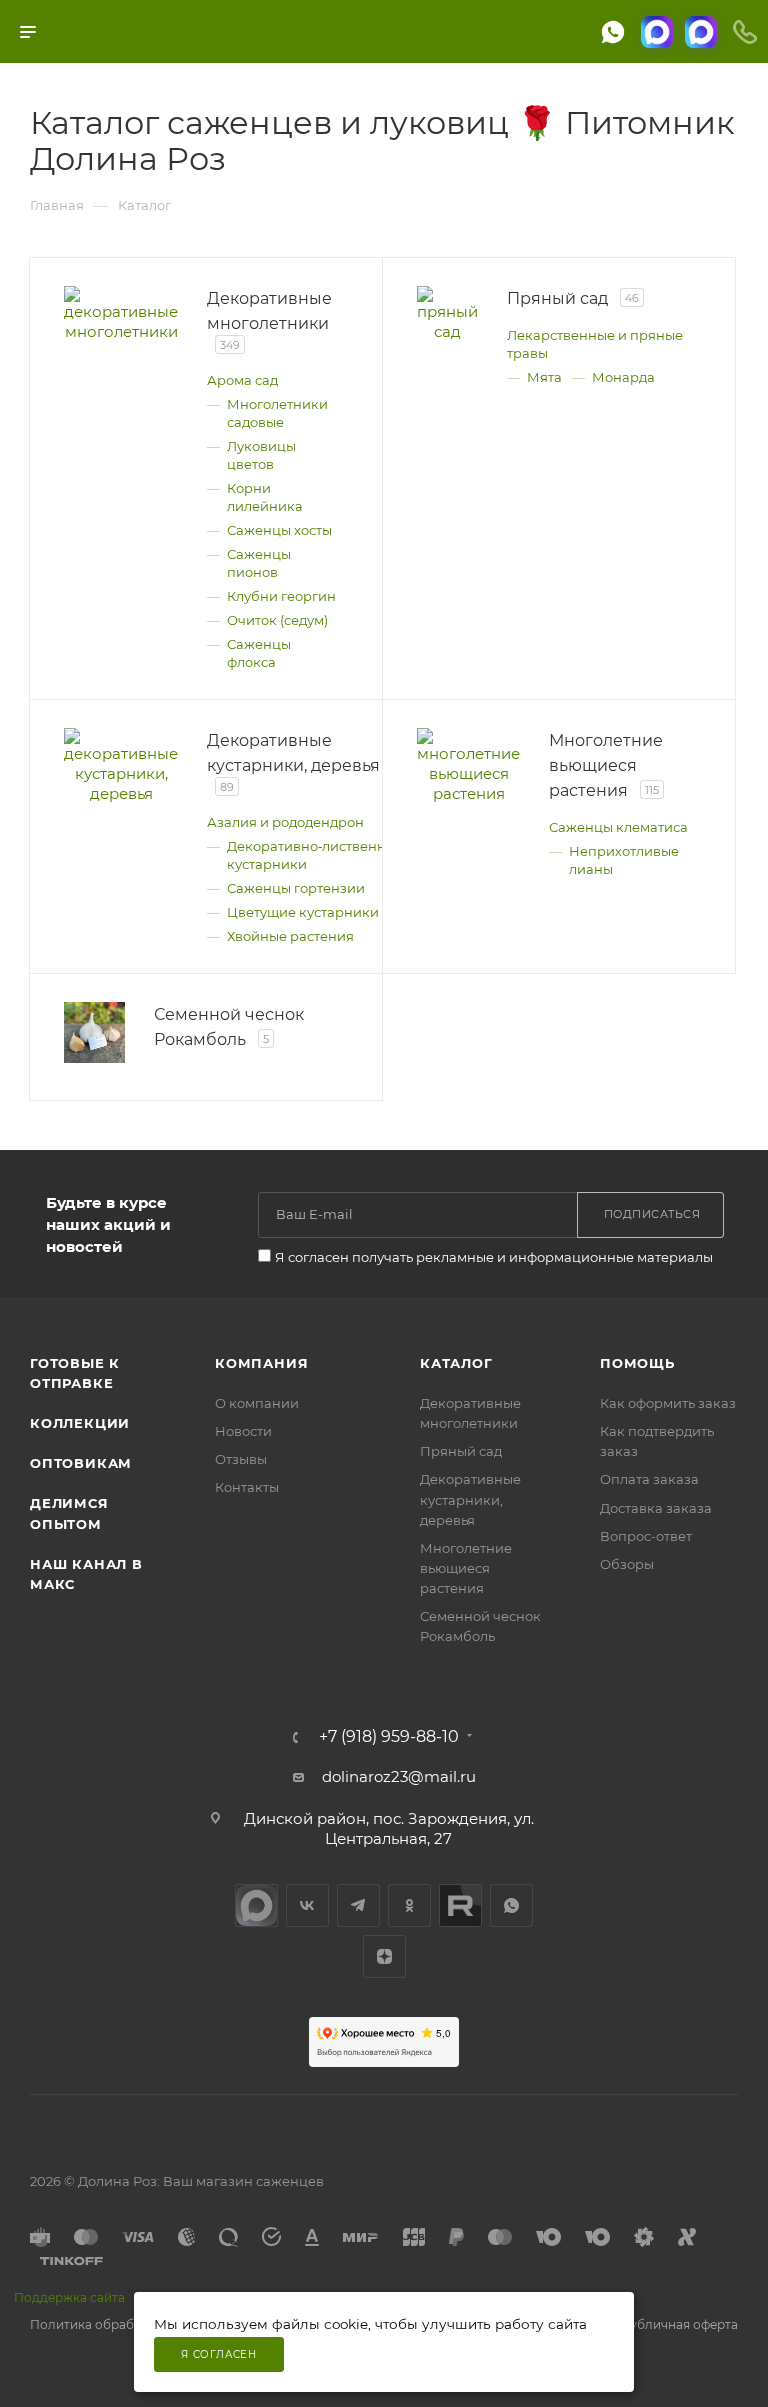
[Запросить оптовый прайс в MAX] (701, 32)
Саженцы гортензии (296, 888)
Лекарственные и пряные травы (595, 344)
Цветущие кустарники (303, 912)
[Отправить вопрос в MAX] (657, 32)
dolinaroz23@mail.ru (399, 1776)
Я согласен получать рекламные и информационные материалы (494, 1257)
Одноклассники (409, 1905)
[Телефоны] (745, 32)
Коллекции (80, 1423)
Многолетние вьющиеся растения (466, 1568)
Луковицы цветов (261, 455)
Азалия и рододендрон (285, 822)
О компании (257, 1403)
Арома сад (242, 380)
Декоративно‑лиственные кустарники (315, 855)
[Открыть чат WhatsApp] (613, 32)
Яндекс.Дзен (384, 1956)
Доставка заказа (656, 1508)
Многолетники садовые (277, 413)
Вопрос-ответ (646, 1536)
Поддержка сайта (69, 2297)
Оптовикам (81, 1463)
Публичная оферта (679, 2324)
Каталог (456, 1363)
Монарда (623, 377)
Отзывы (241, 1459)
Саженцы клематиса (618, 827)
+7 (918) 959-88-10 (389, 1737)
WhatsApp (511, 1905)
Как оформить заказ (668, 1403)
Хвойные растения (290, 936)
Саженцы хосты (279, 530)
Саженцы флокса (259, 653)
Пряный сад (461, 1451)
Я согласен (219, 2354)
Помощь (637, 1363)
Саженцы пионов (259, 563)
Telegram (358, 1905)
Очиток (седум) (277, 620)
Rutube (460, 1905)
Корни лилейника (265, 497)
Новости (243, 1431)
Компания (261, 1363)
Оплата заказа (649, 1479)
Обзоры (627, 1564)
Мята (544, 377)
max (256, 1905)
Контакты (247, 1487)
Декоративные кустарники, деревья (470, 1499)
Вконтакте (307, 1905)
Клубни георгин (281, 596)
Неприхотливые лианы (624, 860)
